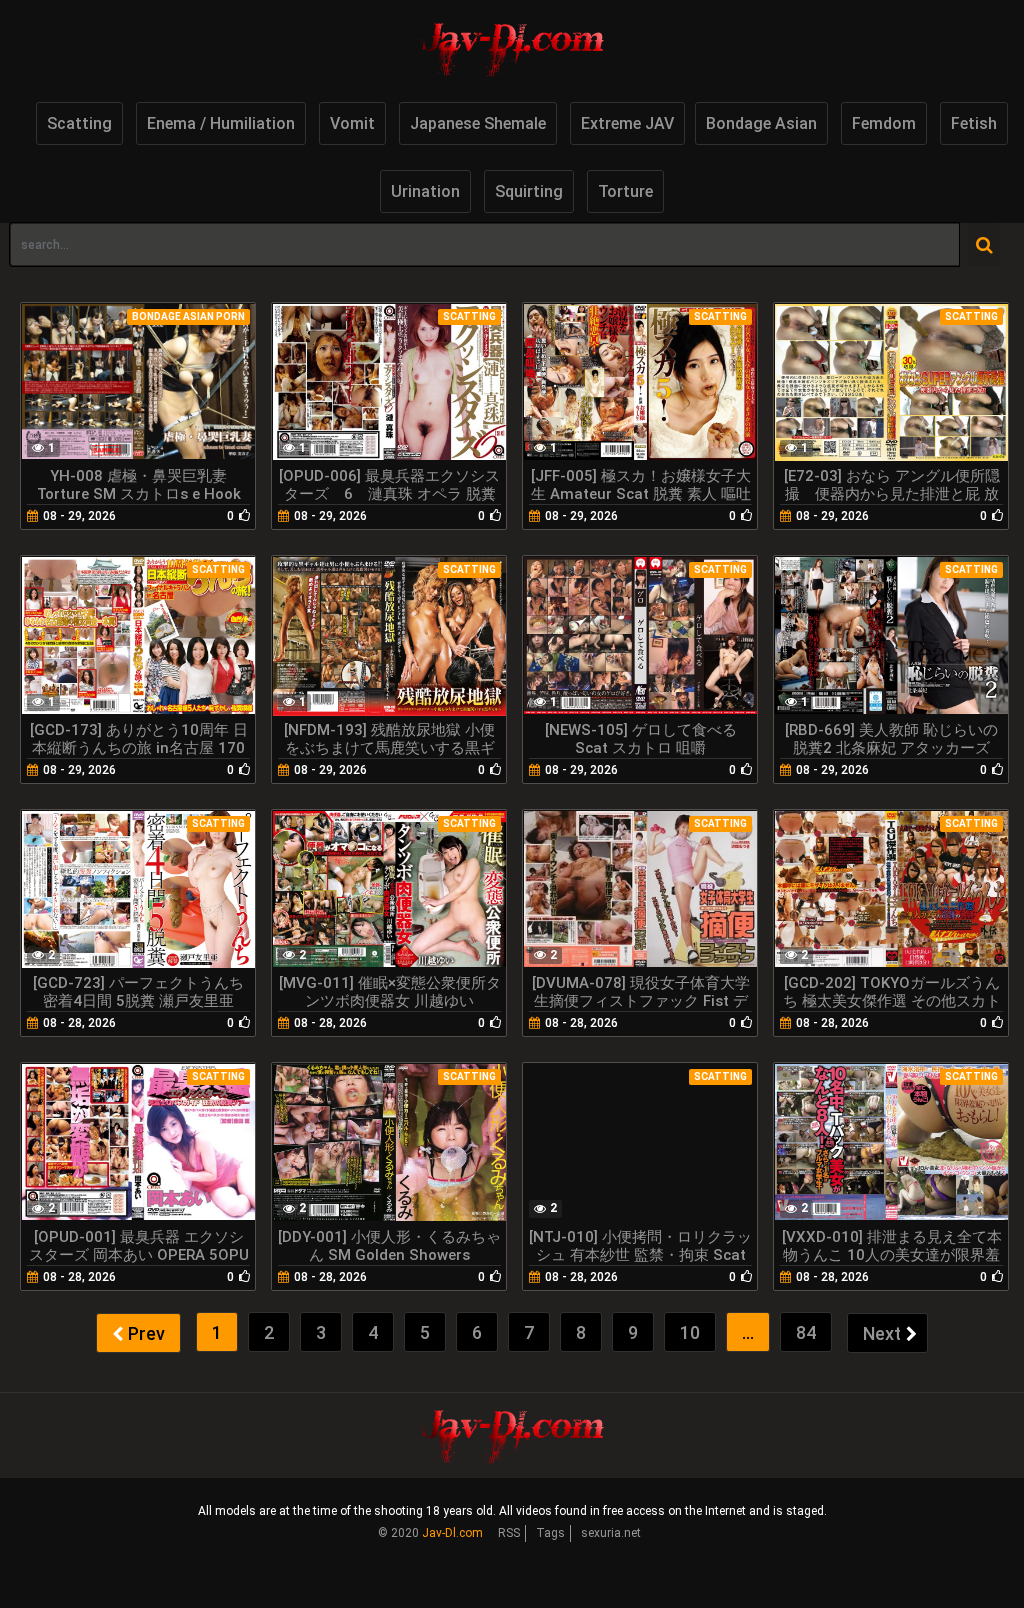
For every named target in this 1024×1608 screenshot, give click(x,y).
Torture (625, 191)
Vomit (352, 123)
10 (690, 1332)
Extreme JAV (627, 123)
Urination (425, 191)
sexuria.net (611, 1533)
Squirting (529, 191)
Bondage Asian (761, 123)
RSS (509, 1533)
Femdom (884, 123)
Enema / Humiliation (221, 123)
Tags (550, 1533)
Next (882, 1333)
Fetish (974, 123)
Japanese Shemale (478, 123)
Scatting (79, 123)
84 (806, 1332)
